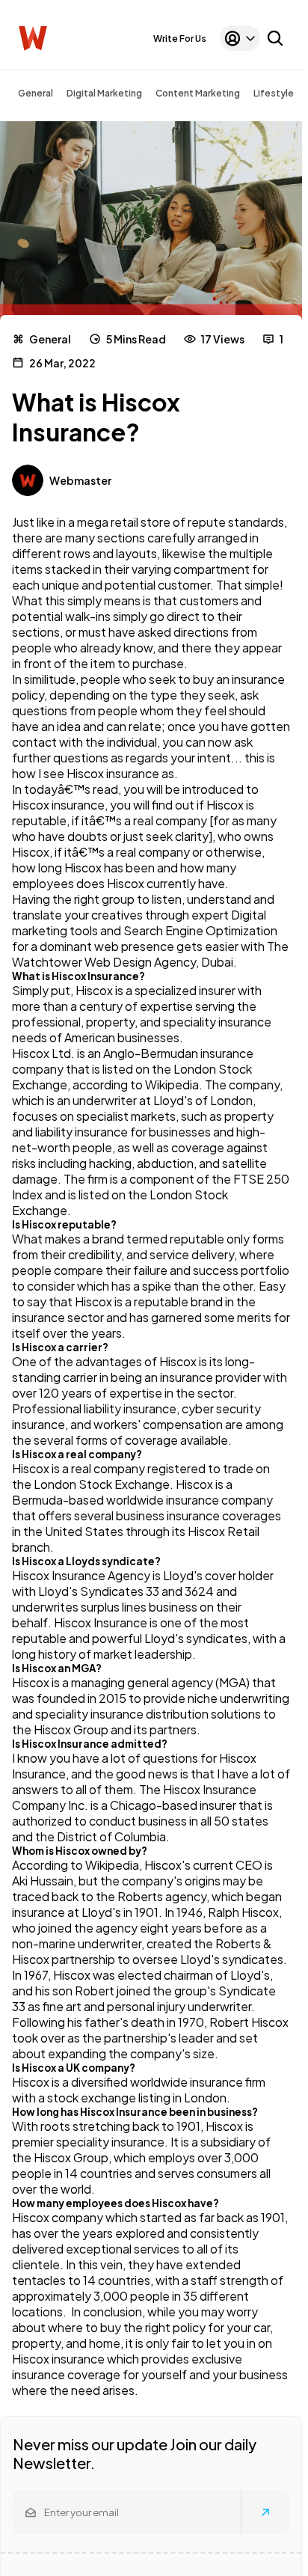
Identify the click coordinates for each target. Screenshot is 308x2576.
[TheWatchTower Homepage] (33, 39)
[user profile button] (240, 38)
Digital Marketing (104, 93)
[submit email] (265, 2512)
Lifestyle (274, 93)
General (36, 93)
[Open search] (275, 38)
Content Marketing (198, 93)
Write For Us (180, 39)
